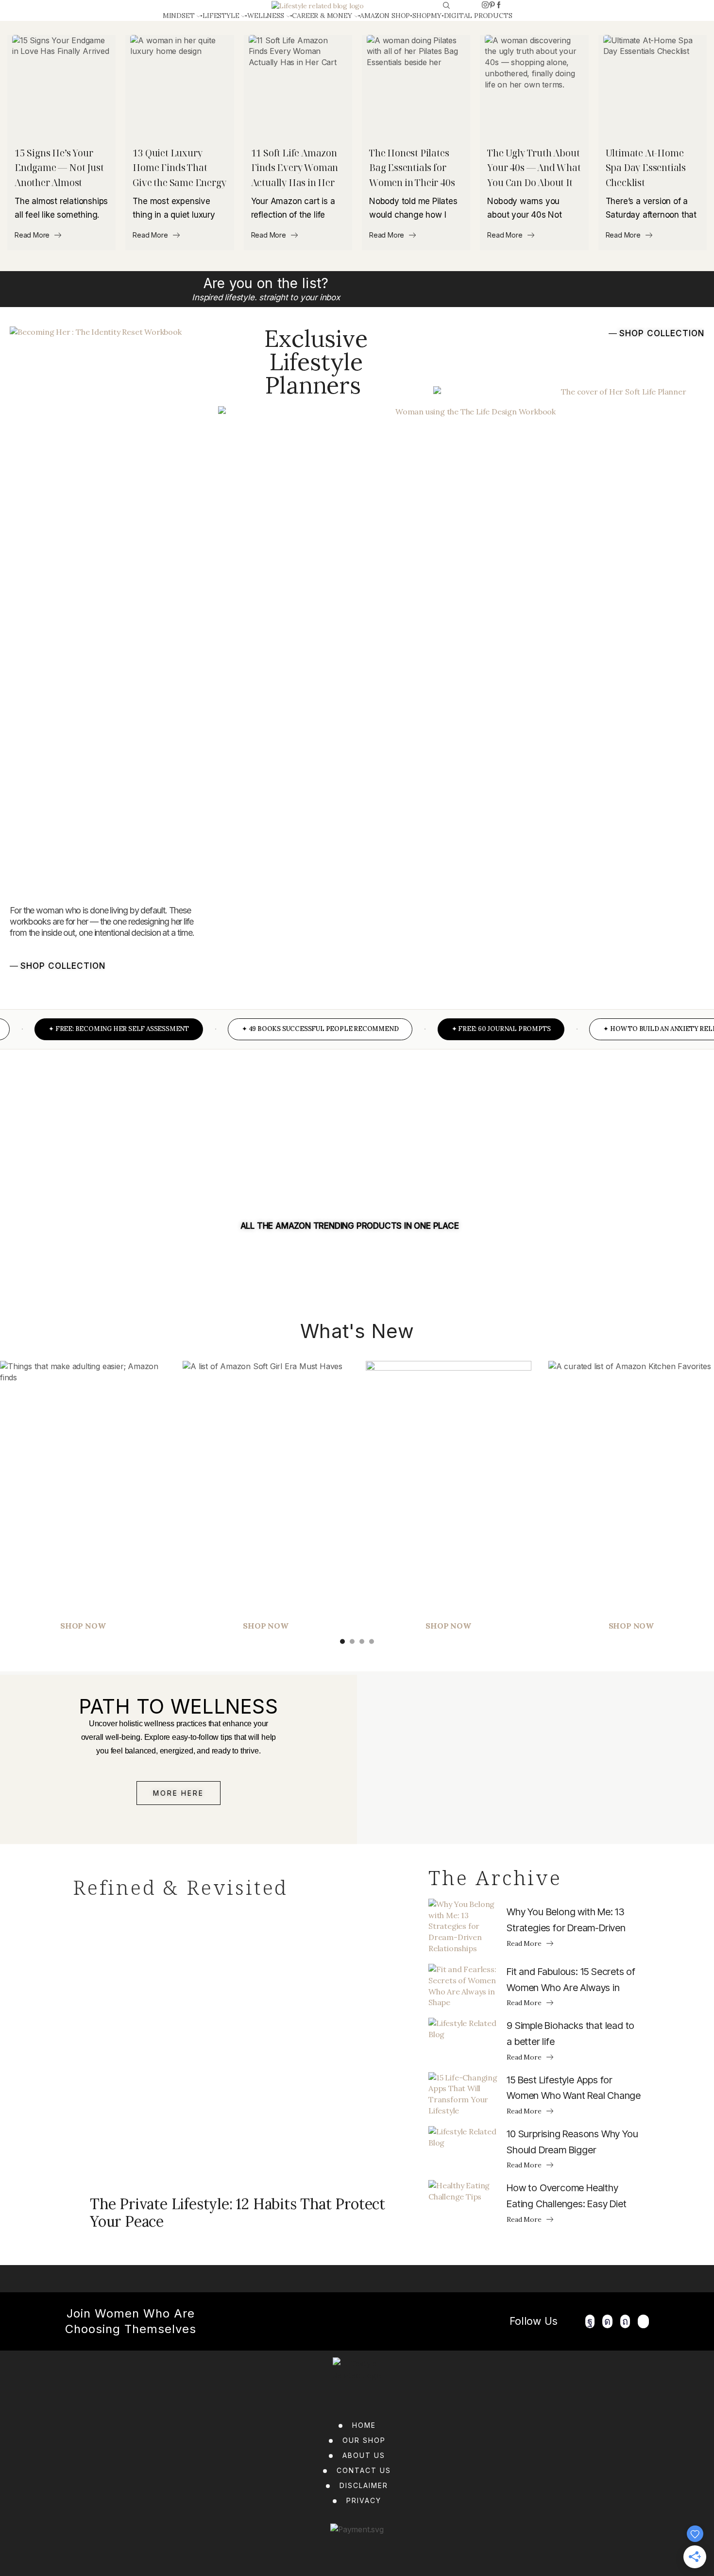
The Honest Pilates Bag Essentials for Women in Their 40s (412, 168)
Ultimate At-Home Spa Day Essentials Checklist (646, 168)
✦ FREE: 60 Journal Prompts (476, 1029)
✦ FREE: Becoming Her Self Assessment (93, 1029)
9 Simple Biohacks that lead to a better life (570, 2034)
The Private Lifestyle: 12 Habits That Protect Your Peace (238, 2213)
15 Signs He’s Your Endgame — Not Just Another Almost (59, 168)
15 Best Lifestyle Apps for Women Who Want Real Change (574, 2088)
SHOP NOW (265, 1626)
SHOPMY (427, 16)
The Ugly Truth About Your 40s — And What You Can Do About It (534, 168)
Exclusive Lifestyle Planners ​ (316, 361)
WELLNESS (265, 16)
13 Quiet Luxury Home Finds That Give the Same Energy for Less (179, 169)
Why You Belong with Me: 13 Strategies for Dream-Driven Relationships (566, 1921)
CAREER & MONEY (322, 16)
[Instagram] (485, 5)
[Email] (644, 2321)
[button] (58, 965)
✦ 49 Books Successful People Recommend (295, 1029)
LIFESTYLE (221, 16)
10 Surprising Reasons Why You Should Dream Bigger (572, 2142)
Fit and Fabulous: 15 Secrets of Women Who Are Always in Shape (571, 1981)
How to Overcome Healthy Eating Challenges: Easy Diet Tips (566, 2197)
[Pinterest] (492, 5)
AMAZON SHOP (385, 16)
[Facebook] (499, 5)
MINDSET (179, 16)
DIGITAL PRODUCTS (478, 16)
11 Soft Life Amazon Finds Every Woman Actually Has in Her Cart (295, 169)
